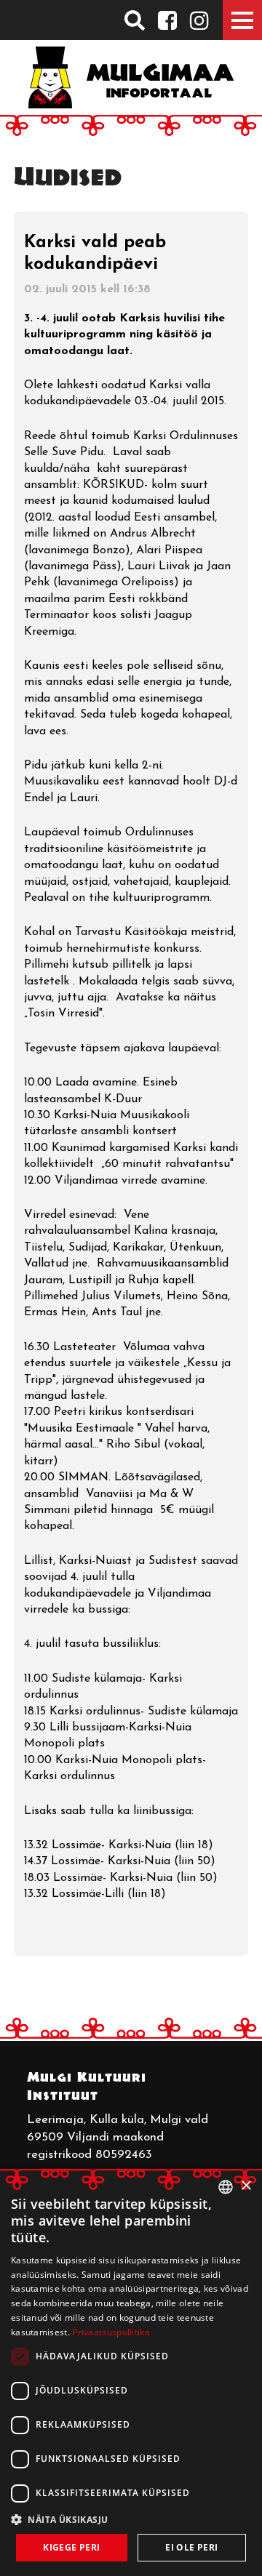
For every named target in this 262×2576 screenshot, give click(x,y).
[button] (131, 2519)
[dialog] (131, 2372)
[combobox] (226, 2187)
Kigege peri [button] (71, 2547)
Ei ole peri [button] (191, 2547)
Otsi (134, 20)
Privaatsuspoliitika (111, 2332)
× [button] (246, 2186)
